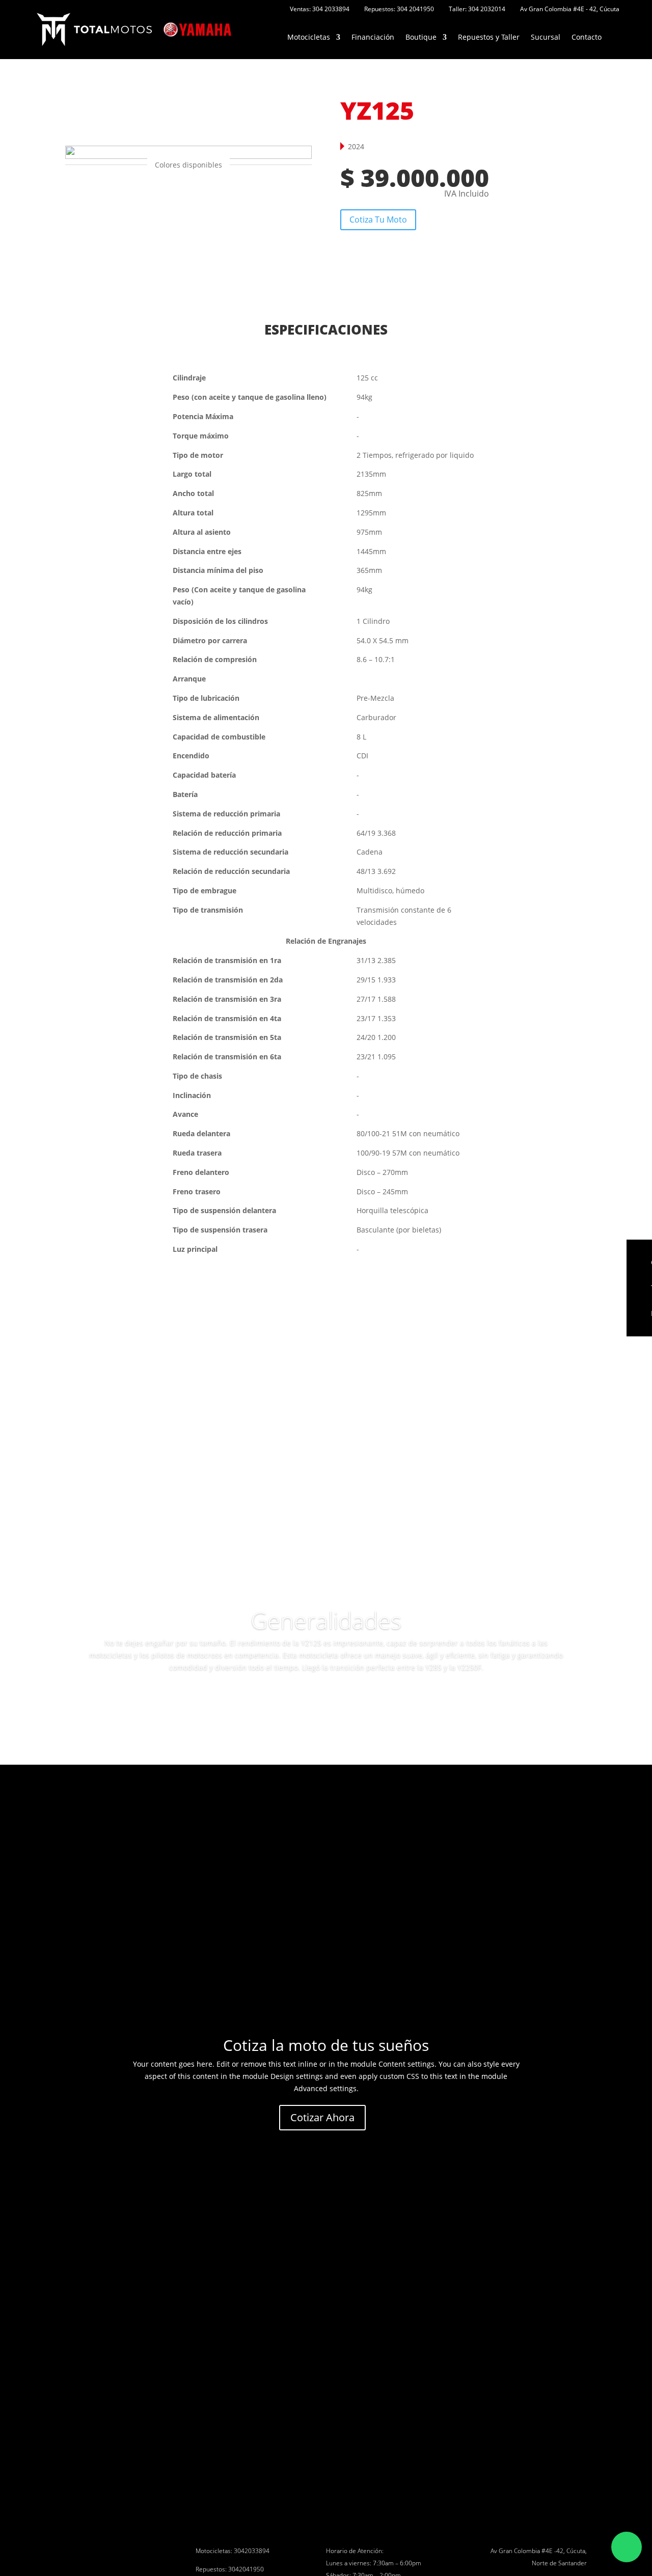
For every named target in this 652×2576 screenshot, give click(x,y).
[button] (186, 191)
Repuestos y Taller (489, 37)
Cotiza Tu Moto (378, 220)
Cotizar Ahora (322, 2117)
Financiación (373, 37)
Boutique (421, 37)
